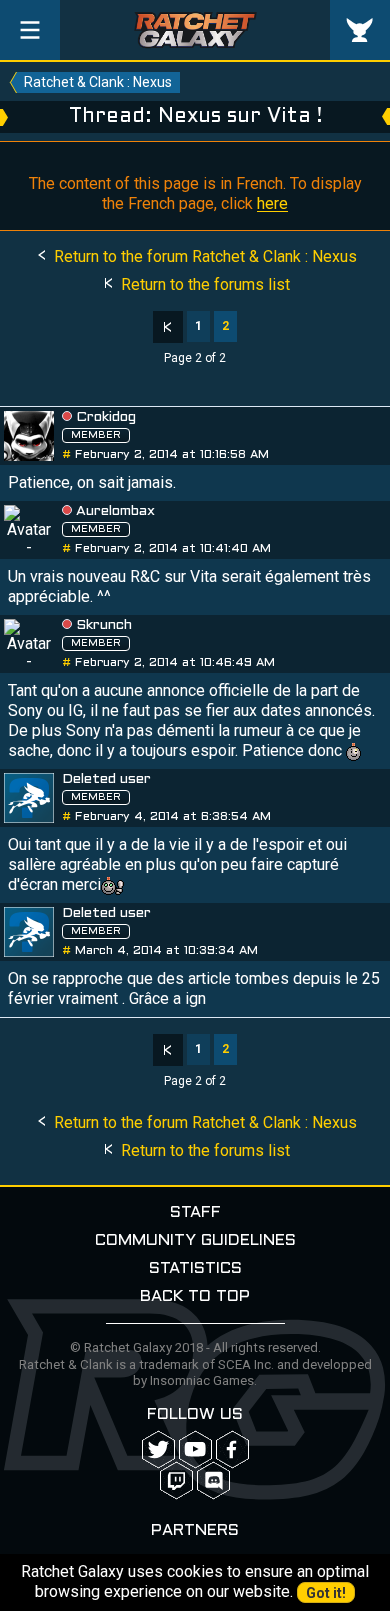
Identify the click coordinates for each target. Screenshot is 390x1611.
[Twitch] (176, 1480)
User (360, 30)
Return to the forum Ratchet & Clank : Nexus (203, 256)
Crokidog (106, 417)
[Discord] (213, 1480)
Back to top (195, 1296)
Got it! (326, 1593)
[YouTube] (195, 1449)
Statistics (195, 1268)
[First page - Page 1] (168, 327)
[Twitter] (158, 1449)
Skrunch (104, 625)
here (272, 203)
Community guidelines (195, 1240)
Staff (195, 1212)
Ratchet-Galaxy (195, 30)
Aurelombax (115, 511)
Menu (30, 30)
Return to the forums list (203, 284)
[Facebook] (232, 1449)
